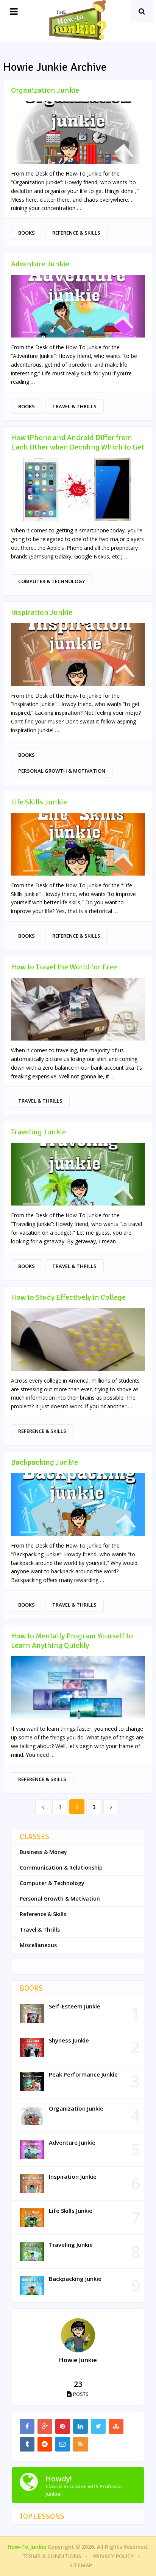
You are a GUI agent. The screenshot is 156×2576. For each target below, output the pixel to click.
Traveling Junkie (38, 1132)
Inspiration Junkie (42, 612)
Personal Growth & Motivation (62, 771)
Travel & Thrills (74, 406)
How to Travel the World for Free (64, 967)
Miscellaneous (38, 1945)
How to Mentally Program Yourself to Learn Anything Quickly (72, 1641)
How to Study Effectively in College (68, 1297)
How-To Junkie (27, 2547)
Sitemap (81, 2565)
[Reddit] (45, 2444)
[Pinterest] (63, 2426)
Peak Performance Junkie (83, 2074)
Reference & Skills (76, 233)
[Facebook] (27, 2426)
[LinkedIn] (80, 2426)
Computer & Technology (52, 581)
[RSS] (80, 2444)
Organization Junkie (45, 90)
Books (27, 233)
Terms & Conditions (52, 2556)
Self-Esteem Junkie (75, 2006)
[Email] (63, 2444)
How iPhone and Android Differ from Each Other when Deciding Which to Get (77, 442)
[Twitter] (98, 2426)
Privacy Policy (113, 2556)
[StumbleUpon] (116, 2426)
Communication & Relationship (61, 1867)
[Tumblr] (27, 2444)
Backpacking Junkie (44, 1462)
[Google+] (45, 2426)
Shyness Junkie (69, 2040)
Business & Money (43, 1852)
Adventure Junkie (40, 264)
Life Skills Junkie (39, 802)
